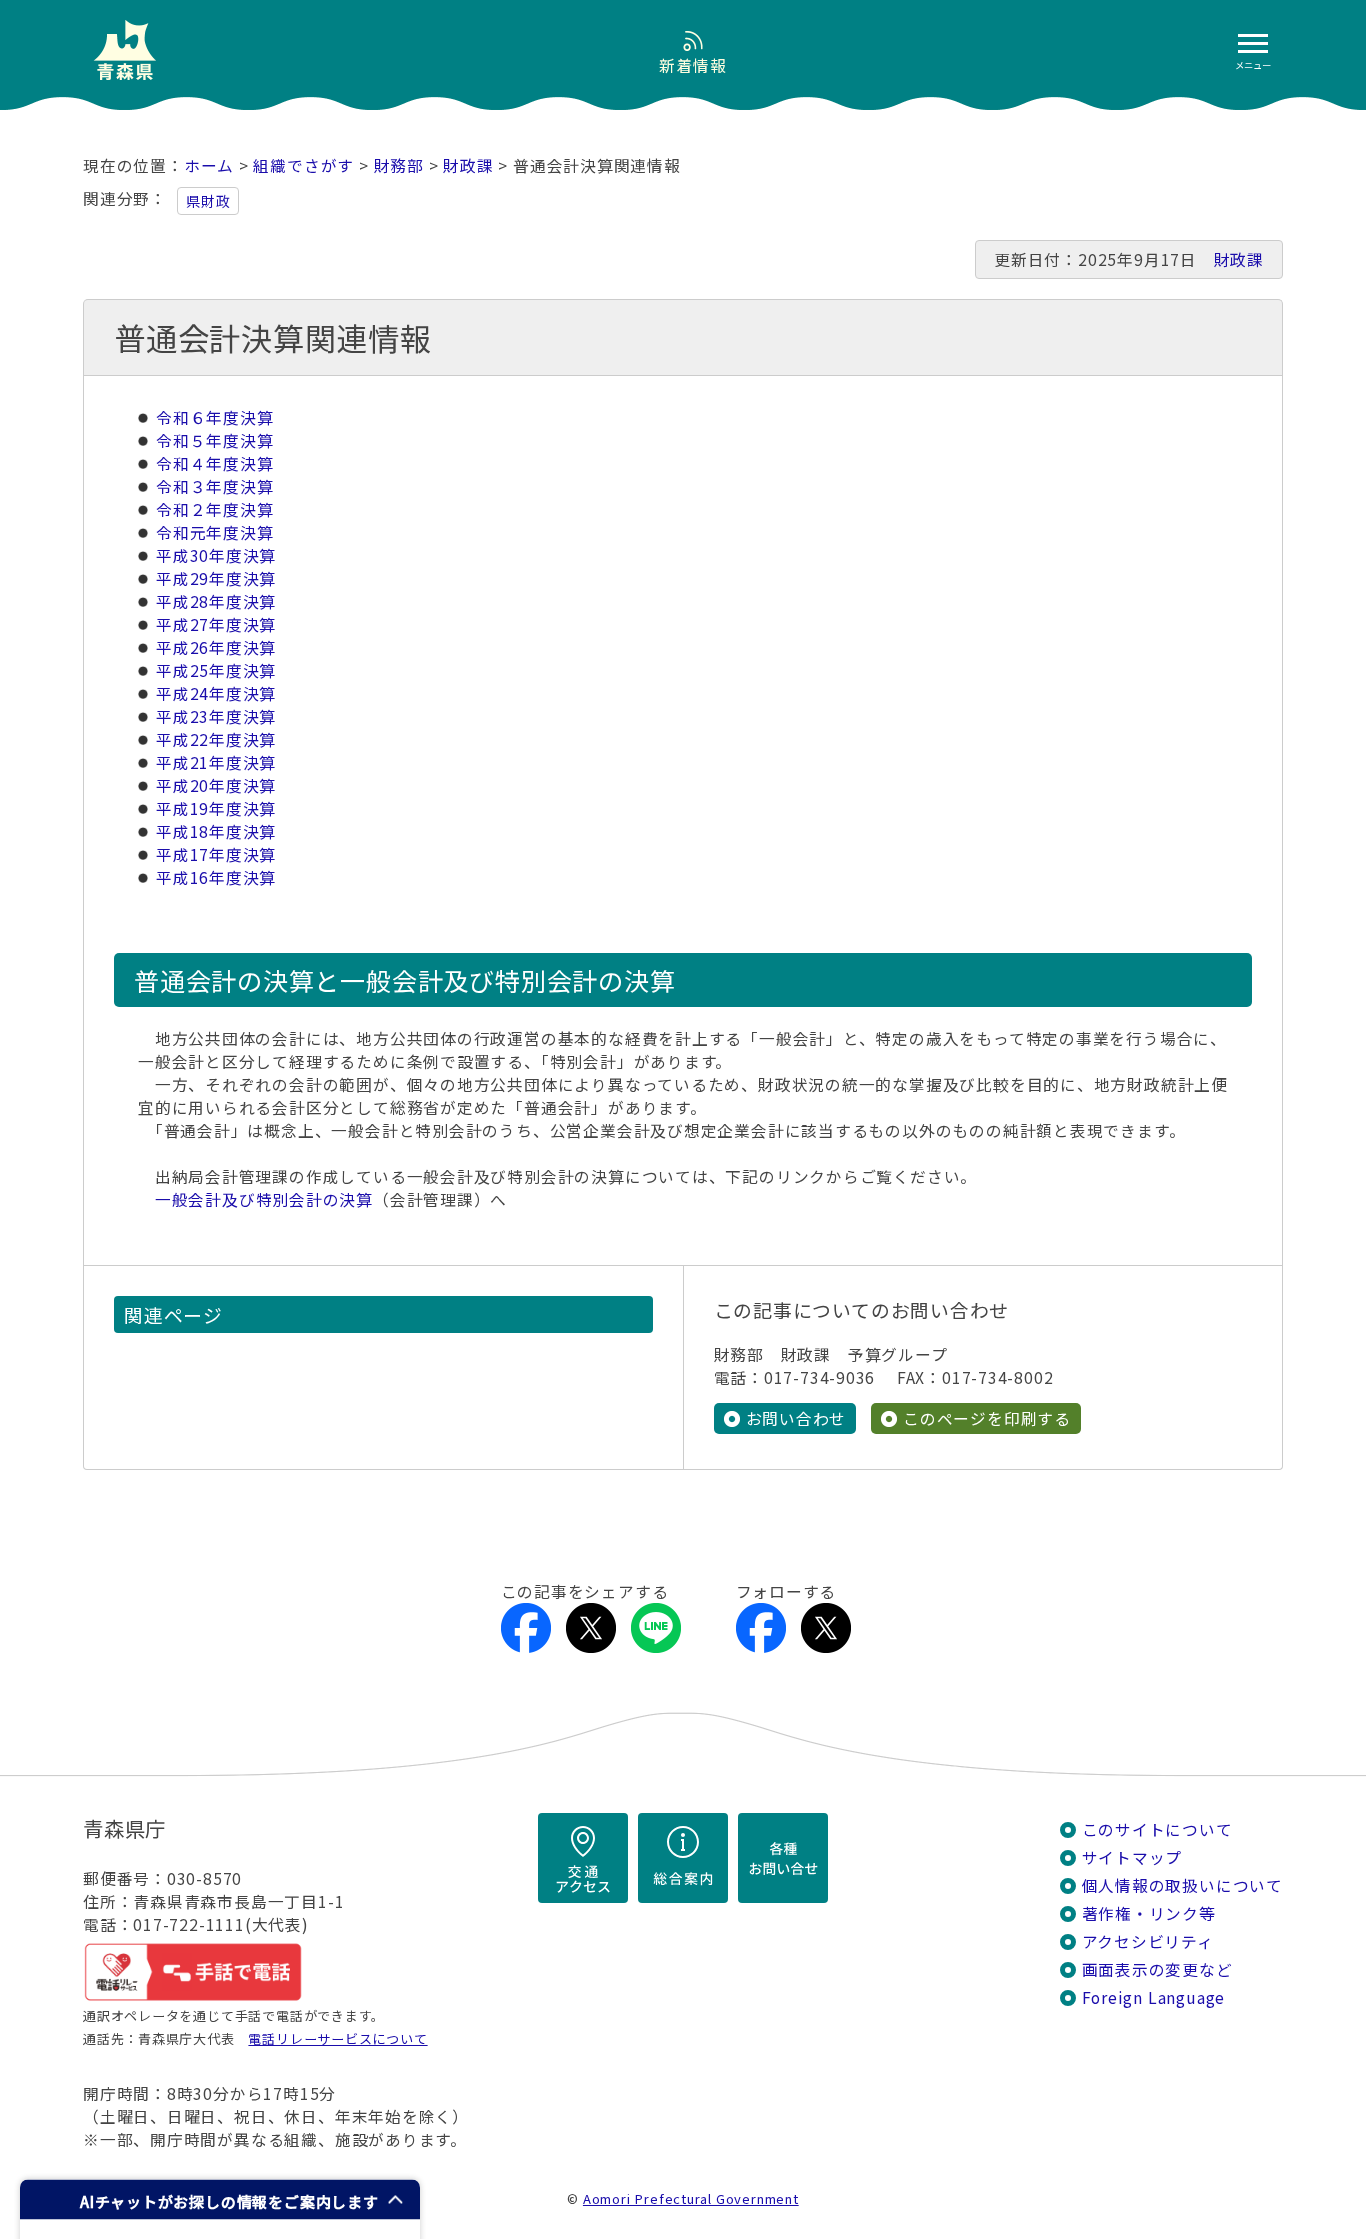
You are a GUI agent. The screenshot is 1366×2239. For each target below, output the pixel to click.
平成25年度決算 (216, 670)
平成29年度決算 (216, 578)
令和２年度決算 (215, 509)
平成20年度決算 (216, 785)
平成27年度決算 (216, 624)
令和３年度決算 (215, 486)
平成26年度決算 (216, 647)
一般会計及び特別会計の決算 (264, 1199)
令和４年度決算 (215, 463)
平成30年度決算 (216, 555)
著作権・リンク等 (1149, 1913)
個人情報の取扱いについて (1182, 1885)
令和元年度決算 (215, 532)
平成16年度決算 (216, 877)
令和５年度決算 (215, 440)
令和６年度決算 (215, 417)
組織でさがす (303, 165)
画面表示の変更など (1157, 1969)
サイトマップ (1132, 1857)
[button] (220, 2199)
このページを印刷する (987, 1418)
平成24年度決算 (216, 693)
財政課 (468, 165)
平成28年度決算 (216, 601)
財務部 (399, 165)
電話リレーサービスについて (337, 2038)
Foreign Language (1154, 1997)
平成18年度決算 (216, 831)
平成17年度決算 (216, 854)
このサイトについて (1157, 1829)
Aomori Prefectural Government (691, 2198)
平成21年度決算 (216, 762)
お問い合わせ (796, 1418)
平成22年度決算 (216, 739)
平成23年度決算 (216, 716)
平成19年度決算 (216, 808)
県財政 (208, 201)
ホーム (209, 165)
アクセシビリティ (1148, 1941)
